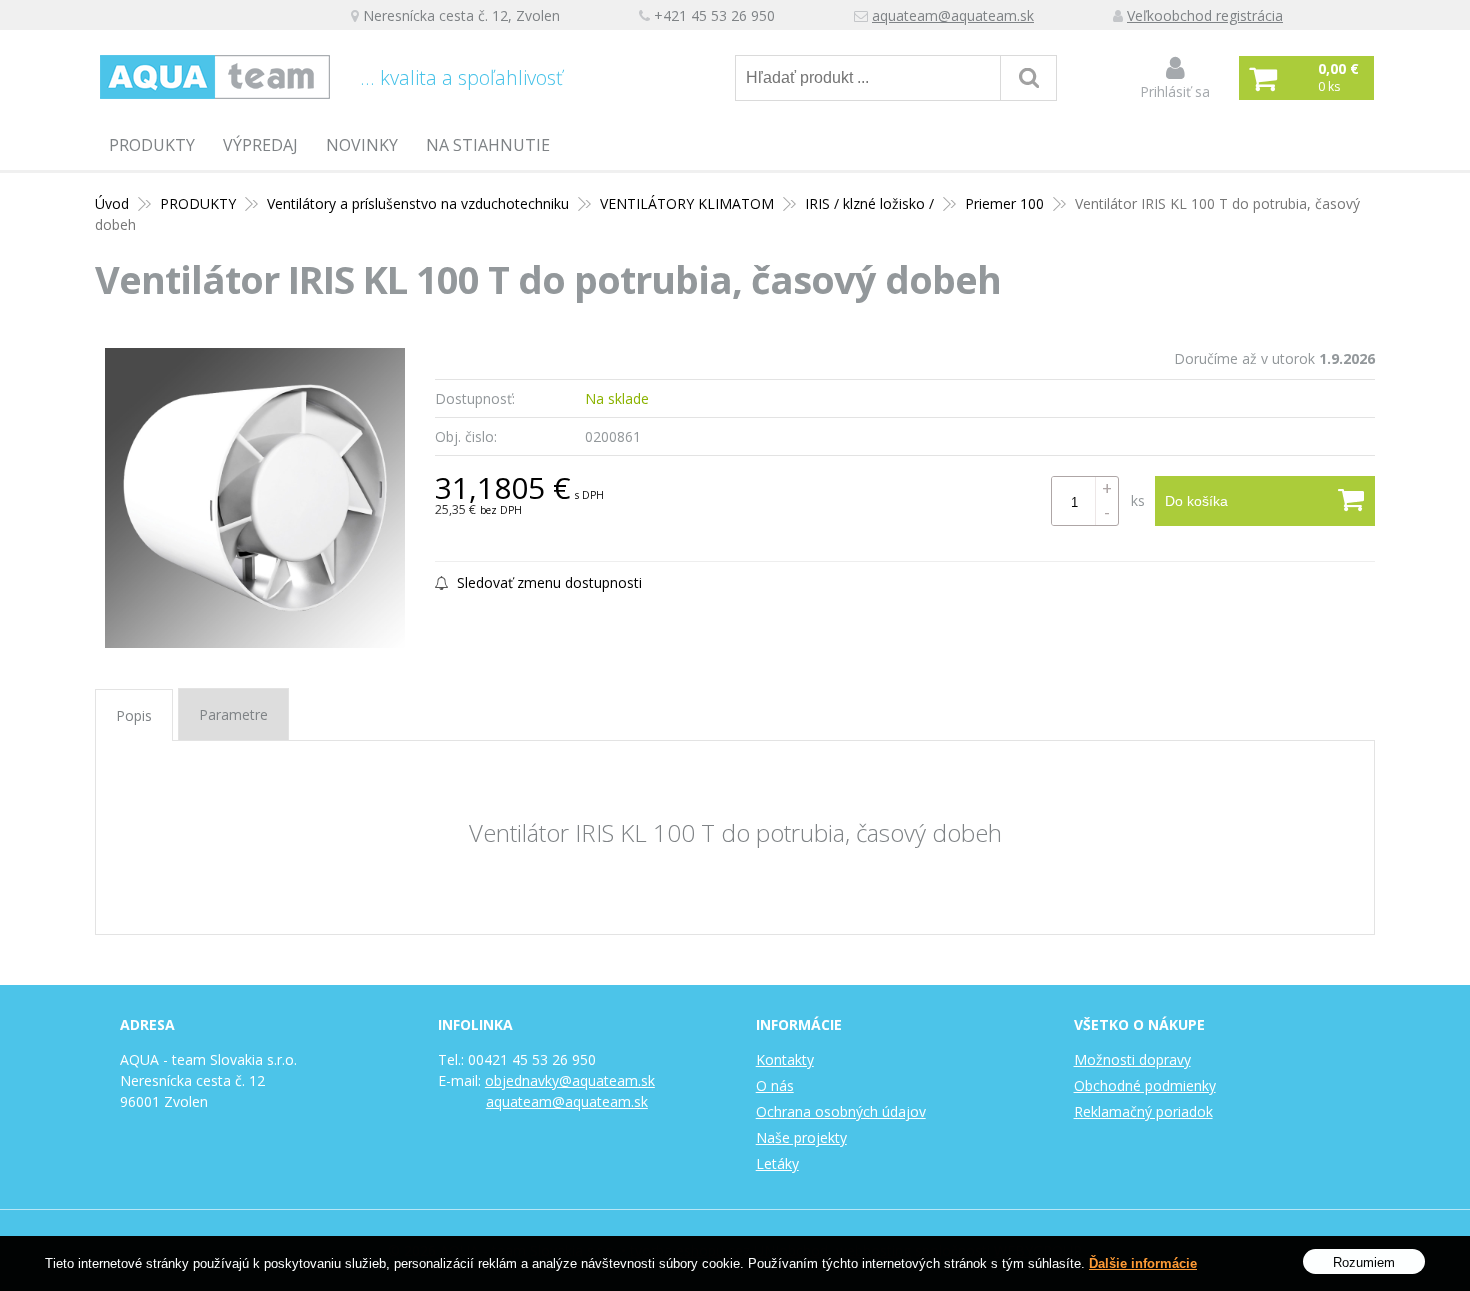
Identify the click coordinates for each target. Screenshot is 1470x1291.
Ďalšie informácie (1143, 1263)
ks (1138, 500)
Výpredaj (260, 145)
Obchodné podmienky (1145, 1085)
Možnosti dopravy (1132, 1059)
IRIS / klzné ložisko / (869, 203)
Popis (134, 715)
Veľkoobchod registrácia (1205, 15)
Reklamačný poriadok (1143, 1111)
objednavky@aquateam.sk (570, 1080)
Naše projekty (801, 1137)
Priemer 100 (1004, 203)
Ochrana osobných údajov (841, 1111)
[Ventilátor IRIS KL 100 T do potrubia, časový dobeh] (255, 498)
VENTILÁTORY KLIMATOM (687, 203)
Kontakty (785, 1059)
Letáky (777, 1163)
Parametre (233, 714)
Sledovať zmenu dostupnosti (547, 582)
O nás (775, 1085)
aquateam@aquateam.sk (953, 15)
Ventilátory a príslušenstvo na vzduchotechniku (418, 203)
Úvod (112, 203)
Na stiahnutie (488, 145)
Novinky (362, 145)
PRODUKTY (152, 145)
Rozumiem (1364, 1261)
